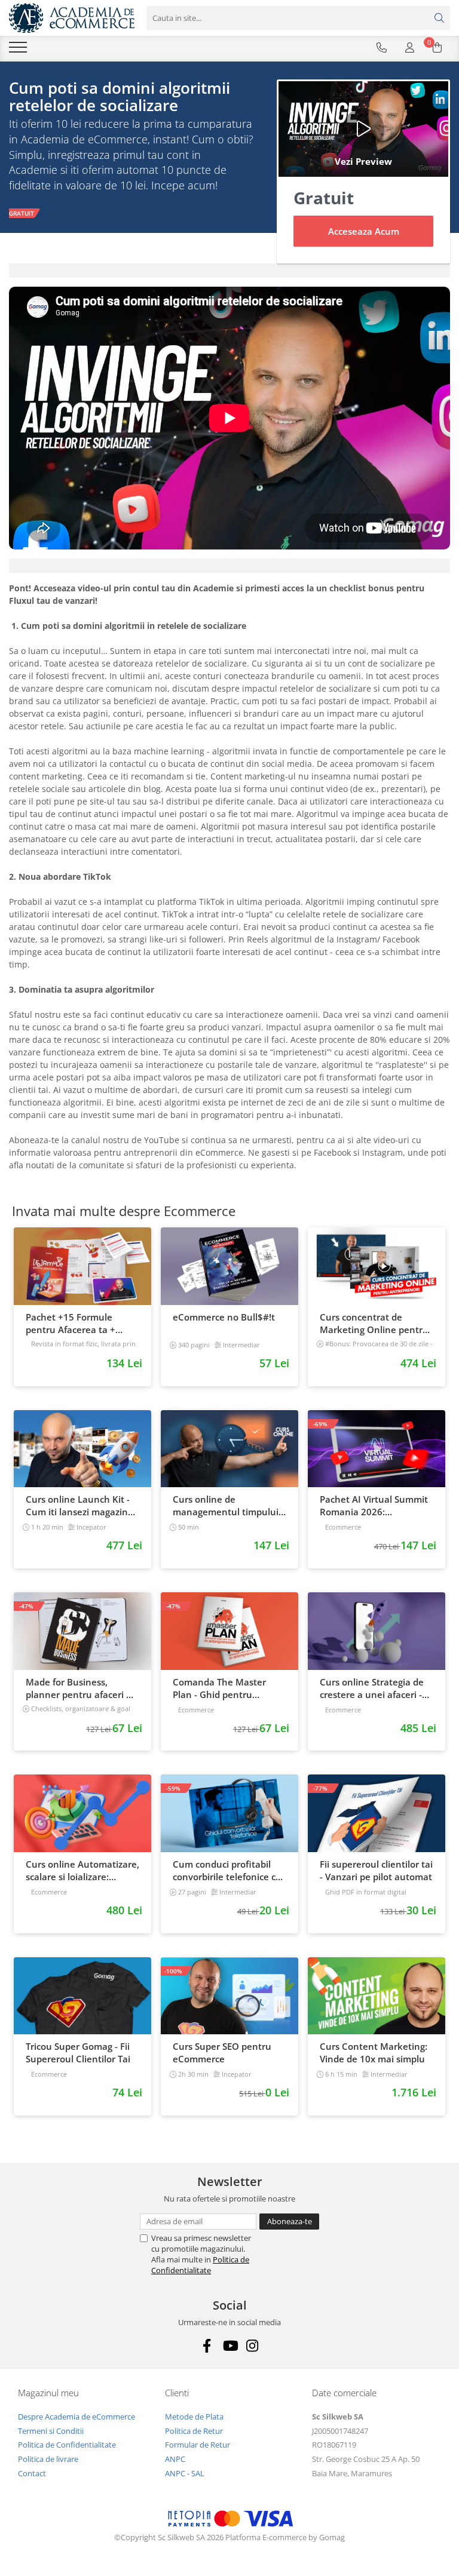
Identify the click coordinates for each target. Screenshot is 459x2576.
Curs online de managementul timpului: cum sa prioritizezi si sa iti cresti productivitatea (227, 1506)
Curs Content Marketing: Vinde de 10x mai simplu (374, 2052)
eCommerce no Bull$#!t (224, 1317)
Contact (32, 2473)
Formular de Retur (198, 2445)
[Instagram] (253, 2346)
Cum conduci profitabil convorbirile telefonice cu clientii (227, 1871)
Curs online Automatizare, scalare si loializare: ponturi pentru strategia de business (82, 1871)
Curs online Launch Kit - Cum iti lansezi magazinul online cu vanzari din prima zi (81, 1506)
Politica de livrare (48, 2459)
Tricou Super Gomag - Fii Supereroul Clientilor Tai (78, 2052)
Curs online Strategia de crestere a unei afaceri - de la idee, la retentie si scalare (372, 1688)
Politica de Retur (194, 2431)
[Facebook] (207, 2346)
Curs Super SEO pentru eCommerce (222, 2052)
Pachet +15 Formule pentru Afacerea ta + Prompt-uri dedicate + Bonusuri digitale (73, 1324)
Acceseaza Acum (364, 231)
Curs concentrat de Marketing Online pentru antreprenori (374, 1324)
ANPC (175, 2459)
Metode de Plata (194, 2417)
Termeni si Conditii (51, 2431)
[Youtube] (230, 2346)
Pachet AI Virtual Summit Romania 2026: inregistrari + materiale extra (374, 1506)
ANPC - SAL (185, 2473)
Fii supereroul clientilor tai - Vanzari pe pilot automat (376, 1870)
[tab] (229, 271)
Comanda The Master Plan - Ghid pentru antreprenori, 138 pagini (225, 1688)
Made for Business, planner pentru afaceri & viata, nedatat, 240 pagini (81, 1688)
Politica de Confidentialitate (200, 2265)
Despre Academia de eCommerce (76, 2417)
